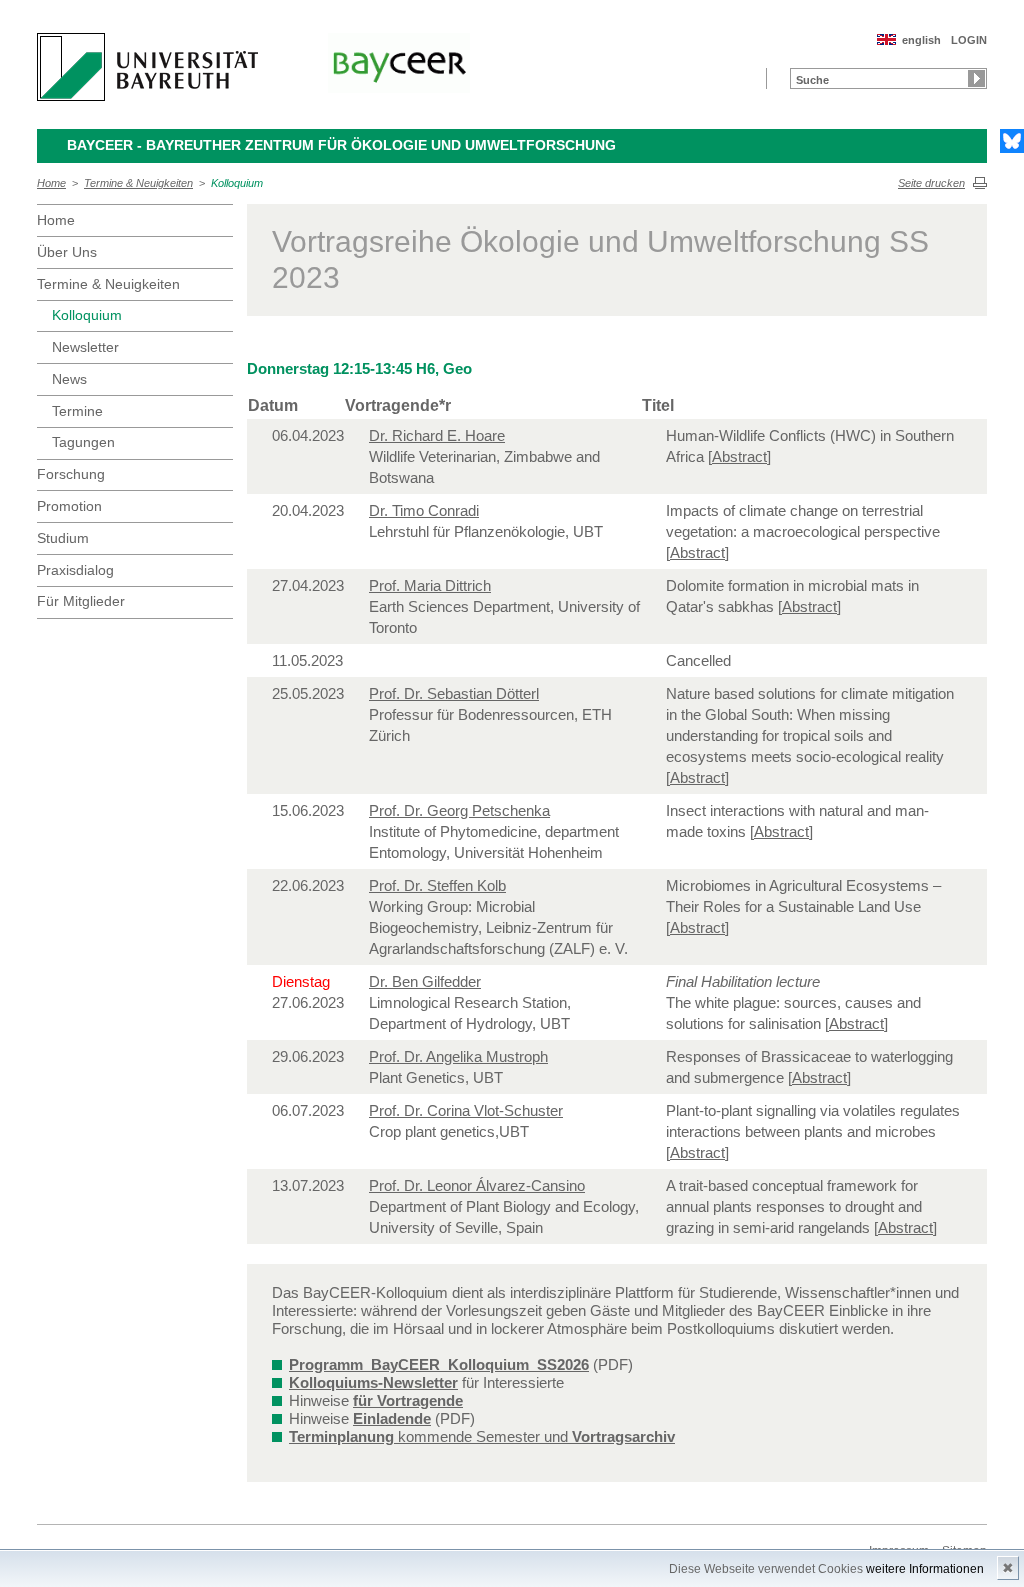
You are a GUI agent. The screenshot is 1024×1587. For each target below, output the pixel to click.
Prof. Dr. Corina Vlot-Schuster (466, 1110)
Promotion (69, 506)
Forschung (71, 474)
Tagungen (83, 442)
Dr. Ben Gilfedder (425, 981)
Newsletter (85, 347)
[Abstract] (739, 456)
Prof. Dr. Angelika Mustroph (458, 1056)
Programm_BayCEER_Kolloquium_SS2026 (439, 1364)
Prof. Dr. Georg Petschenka (459, 810)
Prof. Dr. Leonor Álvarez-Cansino (477, 1185)
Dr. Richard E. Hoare (437, 435)
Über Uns (67, 252)
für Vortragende (408, 1400)
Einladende (392, 1418)
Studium (63, 538)
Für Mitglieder (81, 601)
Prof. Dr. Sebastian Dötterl (454, 693)
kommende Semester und (482, 1436)
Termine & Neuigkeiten (138, 183)
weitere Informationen (925, 1569)
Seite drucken (931, 183)
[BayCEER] (399, 63)
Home (51, 183)
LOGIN (969, 40)
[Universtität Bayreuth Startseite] (147, 67)
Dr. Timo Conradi (424, 510)
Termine (77, 411)
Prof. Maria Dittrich (430, 585)
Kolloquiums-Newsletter (373, 1382)
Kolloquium (237, 183)
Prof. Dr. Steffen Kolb (437, 885)
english (921, 40)
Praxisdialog (75, 570)
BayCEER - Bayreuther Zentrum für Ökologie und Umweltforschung (341, 145)
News (69, 379)
